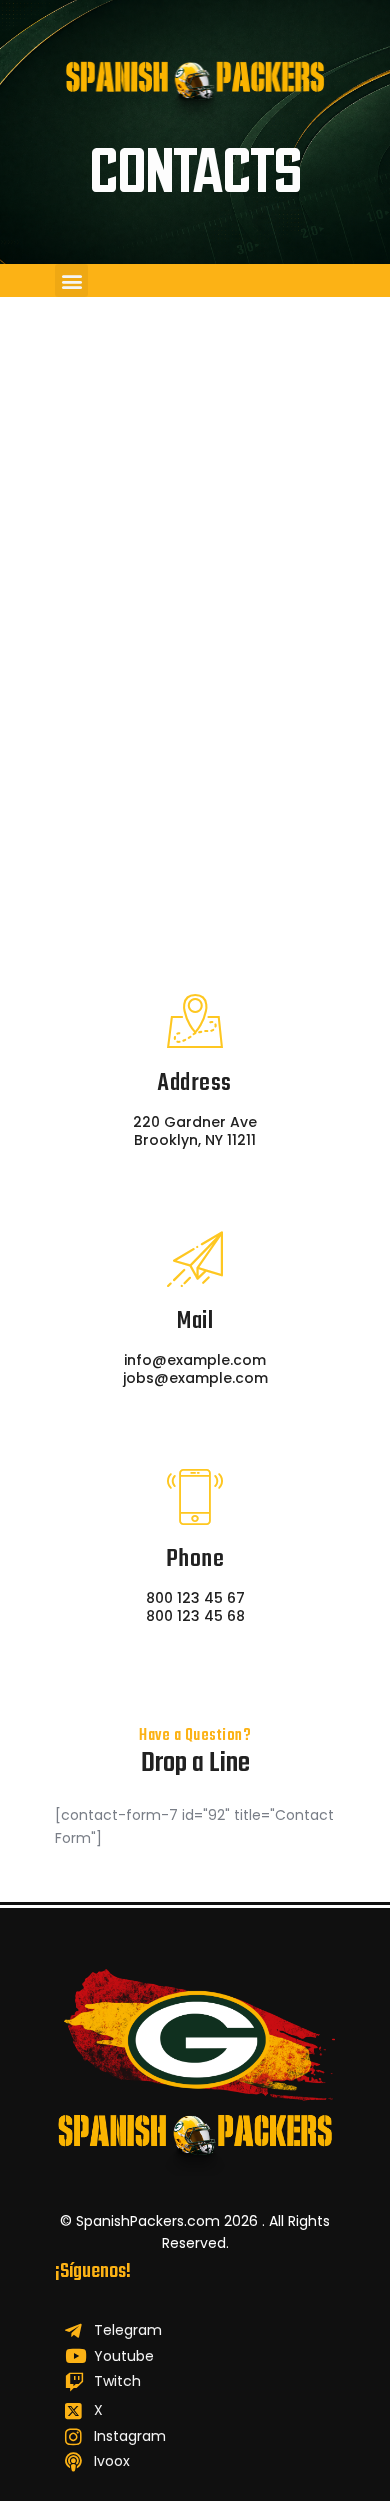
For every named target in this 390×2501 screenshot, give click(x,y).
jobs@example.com (195, 1378)
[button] (71, 280)
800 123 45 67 (195, 1598)
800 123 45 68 (195, 1616)
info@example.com (195, 1360)
